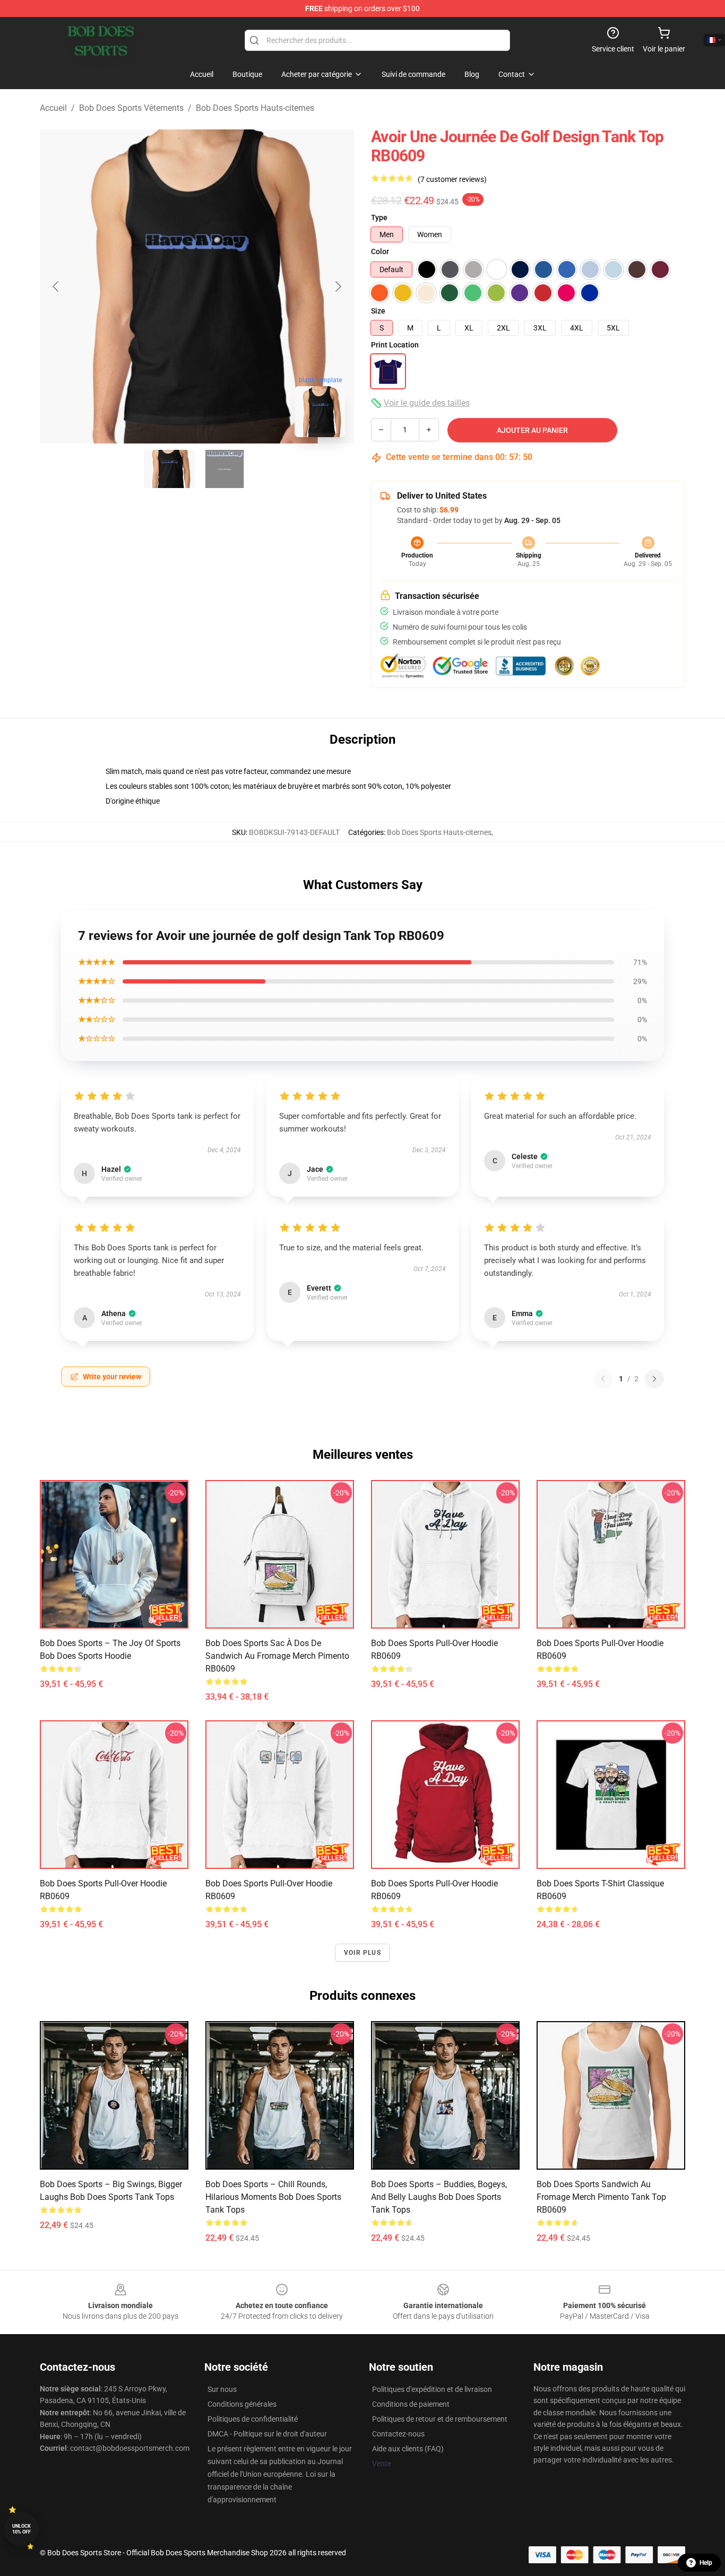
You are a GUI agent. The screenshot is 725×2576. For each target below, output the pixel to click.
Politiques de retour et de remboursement (440, 2419)
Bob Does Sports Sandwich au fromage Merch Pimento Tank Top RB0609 (601, 2197)
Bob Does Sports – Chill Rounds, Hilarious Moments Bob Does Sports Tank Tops (273, 2197)
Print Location (395, 345)
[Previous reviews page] (603, 1379)
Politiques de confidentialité (253, 2419)
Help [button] (706, 2563)
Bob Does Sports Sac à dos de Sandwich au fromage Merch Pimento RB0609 (277, 1656)
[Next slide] (338, 286)
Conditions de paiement (411, 2404)
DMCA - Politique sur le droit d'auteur (267, 2434)
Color (380, 251)
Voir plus (362, 1953)
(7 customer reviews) (452, 179)
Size (378, 311)
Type (379, 217)
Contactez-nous (398, 2434)
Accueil (53, 108)
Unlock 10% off (21, 2529)
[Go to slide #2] (225, 469)
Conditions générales (242, 2404)
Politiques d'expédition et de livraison (432, 2389)
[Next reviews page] (654, 1379)
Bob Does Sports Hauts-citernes (255, 108)
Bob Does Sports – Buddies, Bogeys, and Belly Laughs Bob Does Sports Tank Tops (439, 2197)
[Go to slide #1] (169, 469)
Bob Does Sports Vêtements (131, 108)
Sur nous (222, 2389)
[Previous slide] (56, 286)
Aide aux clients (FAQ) (408, 2449)
